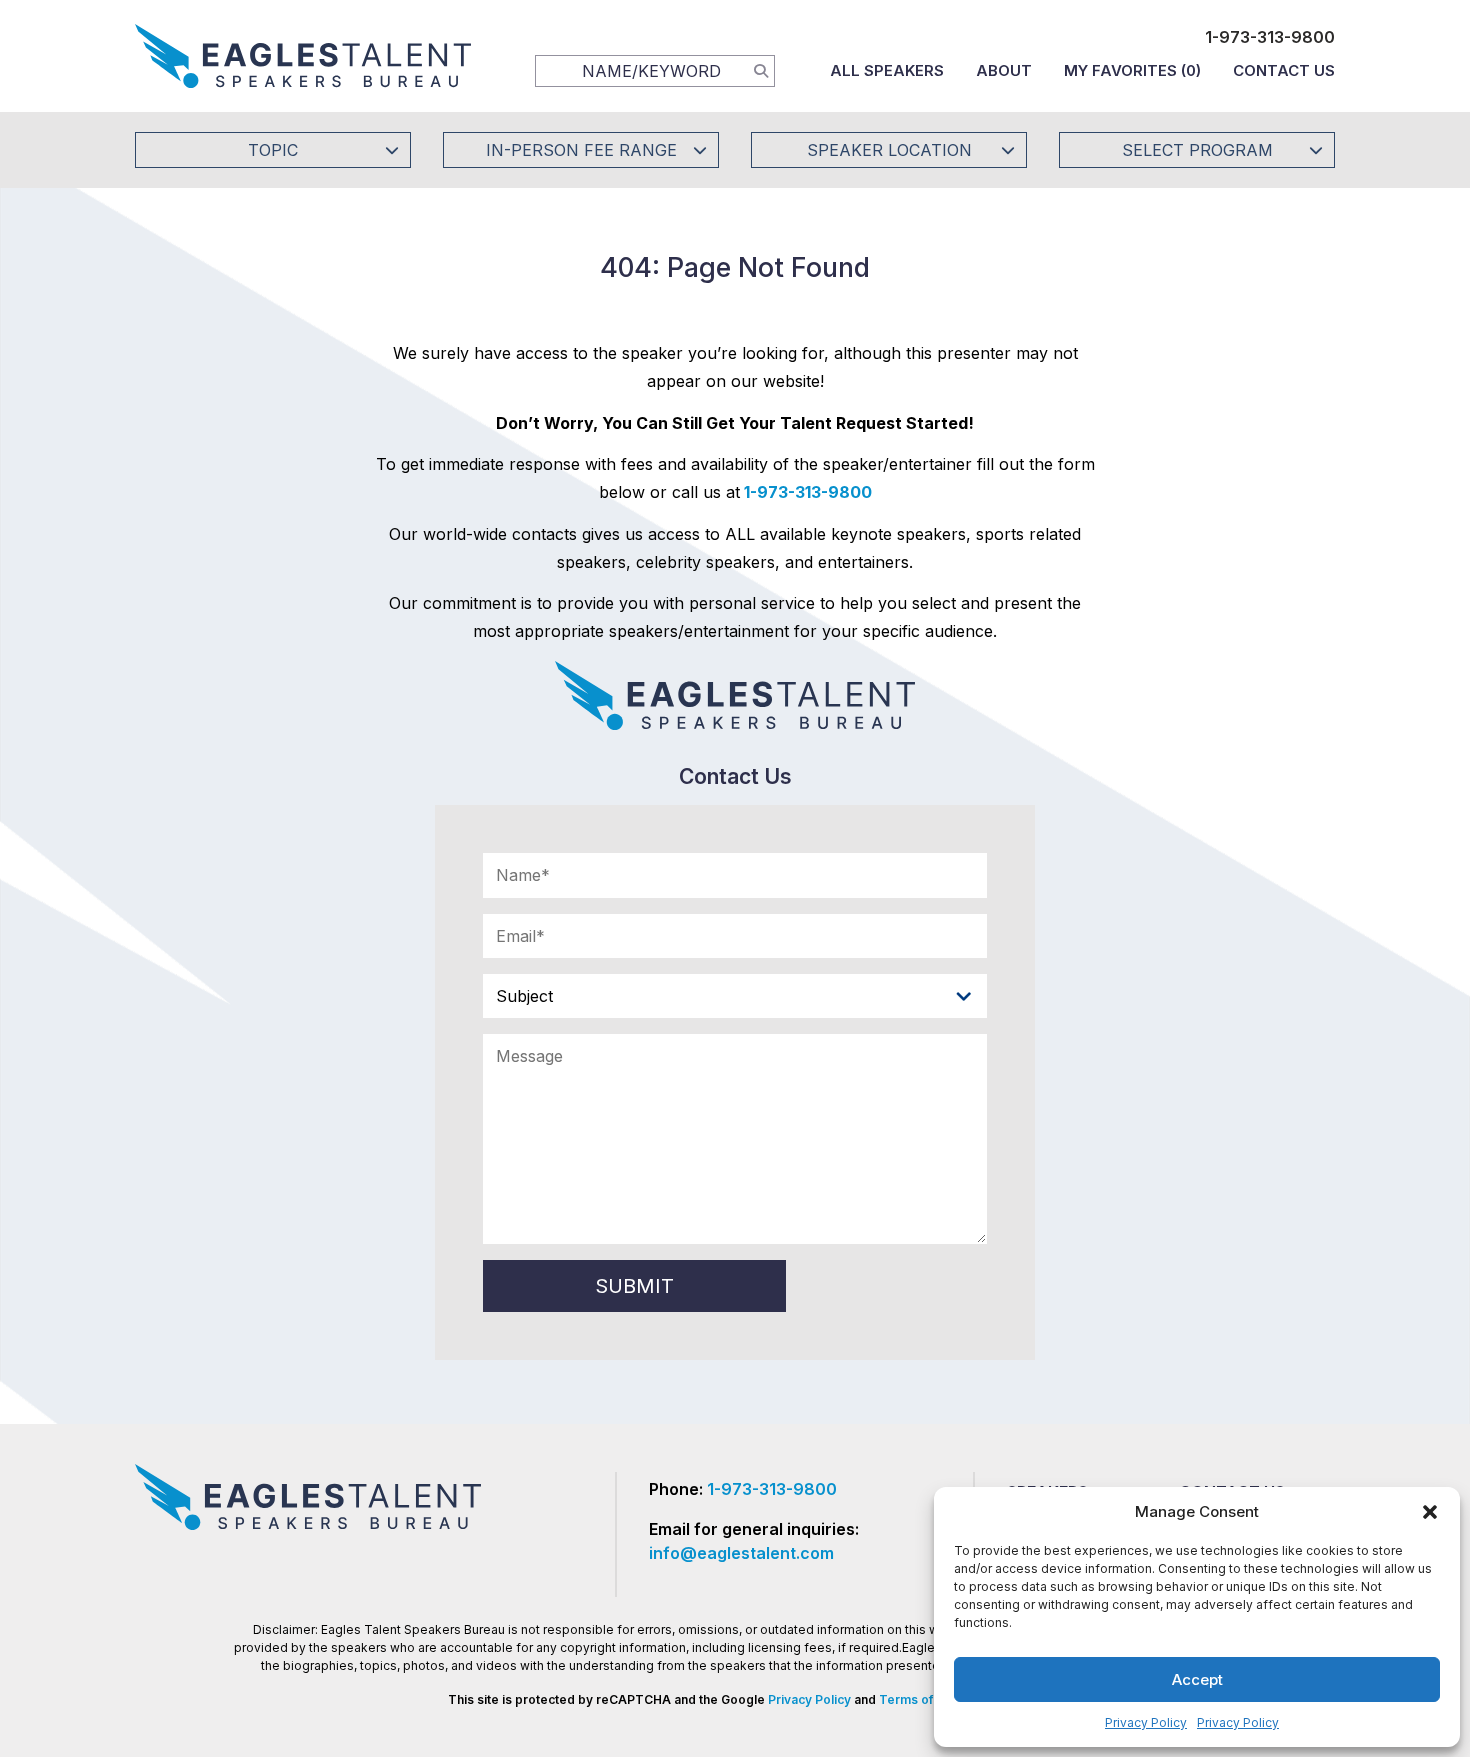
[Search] (761, 70)
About (1004, 70)
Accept (1197, 1679)
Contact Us (1284, 70)
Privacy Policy (1146, 1722)
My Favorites (1132, 70)
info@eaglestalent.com (741, 1553)
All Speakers (887, 70)
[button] (1430, 1512)
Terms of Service (930, 1699)
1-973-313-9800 (1270, 37)
